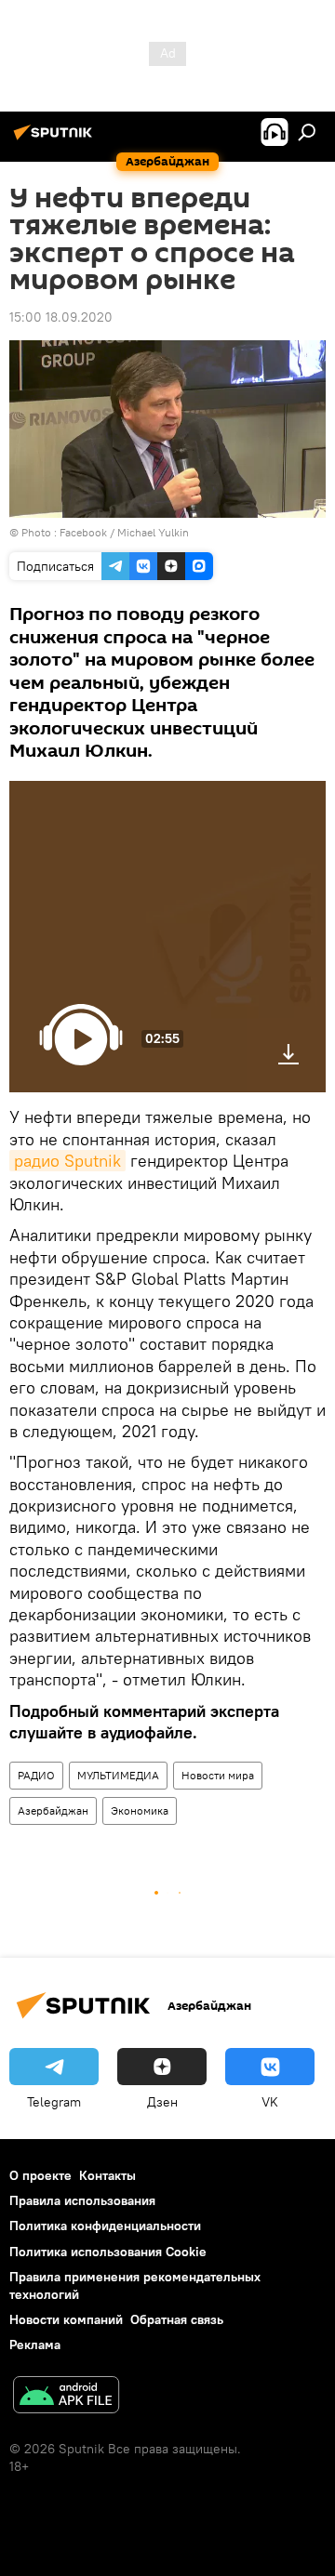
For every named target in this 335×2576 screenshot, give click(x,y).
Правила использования (82, 2200)
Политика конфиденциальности (105, 2226)
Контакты (107, 2175)
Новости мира (218, 1775)
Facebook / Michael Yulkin (124, 532)
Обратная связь (177, 2319)
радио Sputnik (67, 1161)
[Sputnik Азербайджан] (56, 139)
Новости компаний (66, 2319)
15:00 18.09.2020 (61, 317)
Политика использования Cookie (108, 2252)
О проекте (40, 2175)
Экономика (140, 1810)
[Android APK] (66, 2397)
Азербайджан (53, 1810)
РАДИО (36, 1775)
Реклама (35, 2345)
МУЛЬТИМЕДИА (118, 1775)
